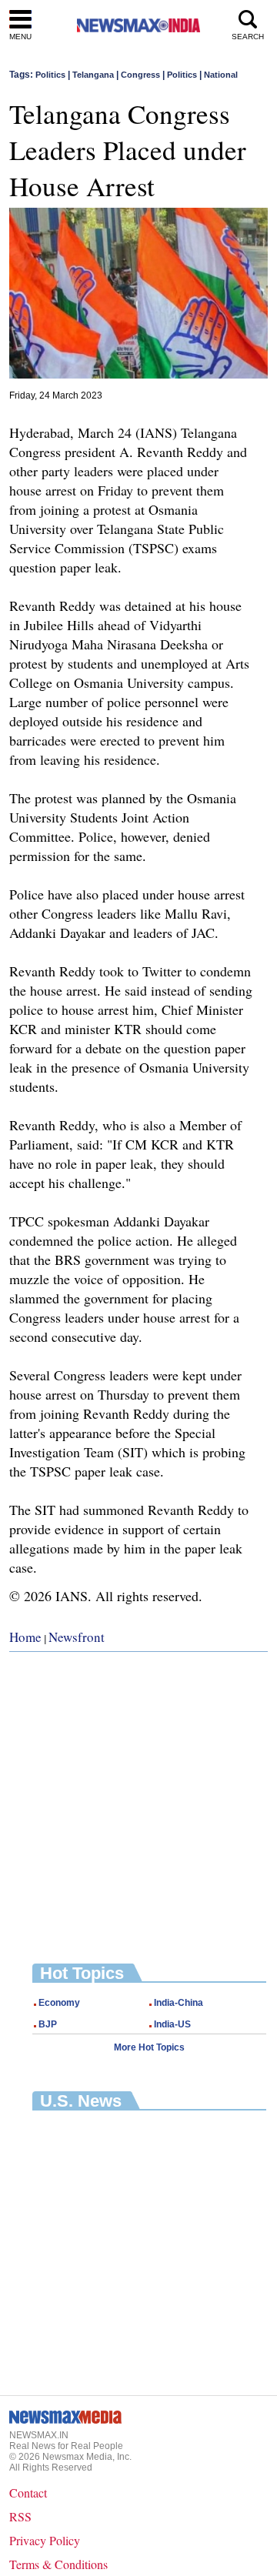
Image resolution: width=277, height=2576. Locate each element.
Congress (140, 75)
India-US (172, 2024)
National (221, 75)
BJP (48, 2024)
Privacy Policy (45, 2540)
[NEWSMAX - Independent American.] (138, 25)
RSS (20, 2516)
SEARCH (248, 37)
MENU (20, 37)
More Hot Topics (149, 2047)
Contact (28, 2493)
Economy (59, 2003)
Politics (50, 75)
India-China (179, 2003)
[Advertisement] (138, 1796)
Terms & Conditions (58, 2564)
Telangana (93, 75)
